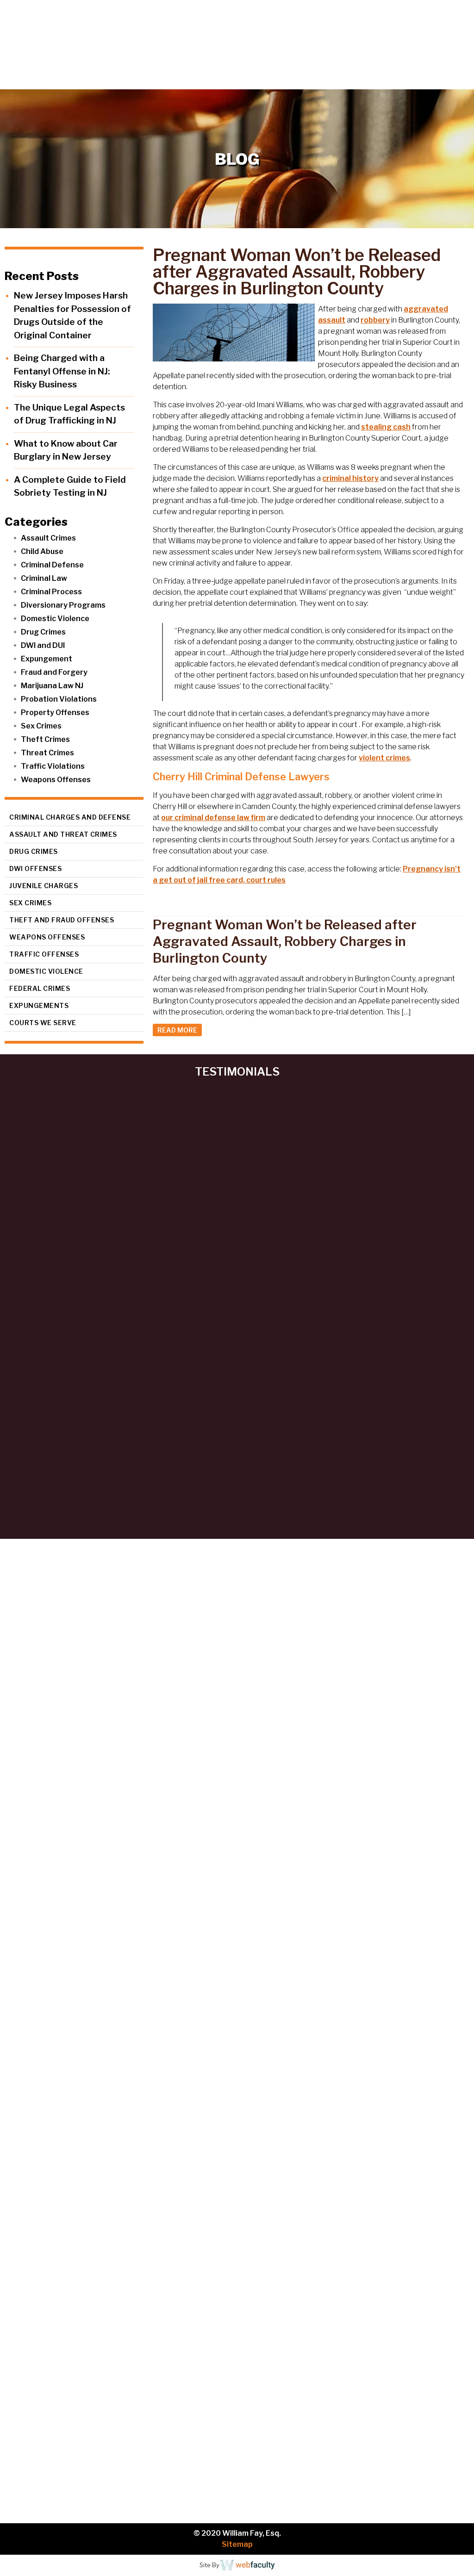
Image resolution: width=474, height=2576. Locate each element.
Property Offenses (55, 712)
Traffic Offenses (44, 954)
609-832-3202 (40, 2065)
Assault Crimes (48, 538)
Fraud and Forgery (54, 672)
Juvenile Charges (44, 886)
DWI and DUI (43, 645)
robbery (375, 320)
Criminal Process (51, 592)
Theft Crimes (45, 739)
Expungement (47, 659)
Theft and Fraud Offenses (62, 920)
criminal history (350, 478)
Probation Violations (59, 699)
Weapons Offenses (56, 780)
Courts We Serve (43, 1023)
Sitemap (237, 2544)
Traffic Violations (53, 766)
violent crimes (384, 758)
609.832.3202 (243, 81)
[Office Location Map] (237, 2182)
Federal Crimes (40, 988)
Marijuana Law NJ (52, 686)
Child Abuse (42, 551)
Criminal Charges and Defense (70, 817)
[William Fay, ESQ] (76, 36)
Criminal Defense (52, 565)
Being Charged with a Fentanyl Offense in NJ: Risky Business (62, 371)
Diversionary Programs (63, 605)
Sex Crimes (41, 726)
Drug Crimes (43, 632)
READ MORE (177, 1030)
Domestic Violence (55, 619)
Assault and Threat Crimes (63, 834)
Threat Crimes (47, 753)
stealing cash (386, 427)
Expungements (39, 1005)
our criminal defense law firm (213, 818)
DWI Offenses (35, 868)
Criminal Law (44, 578)
